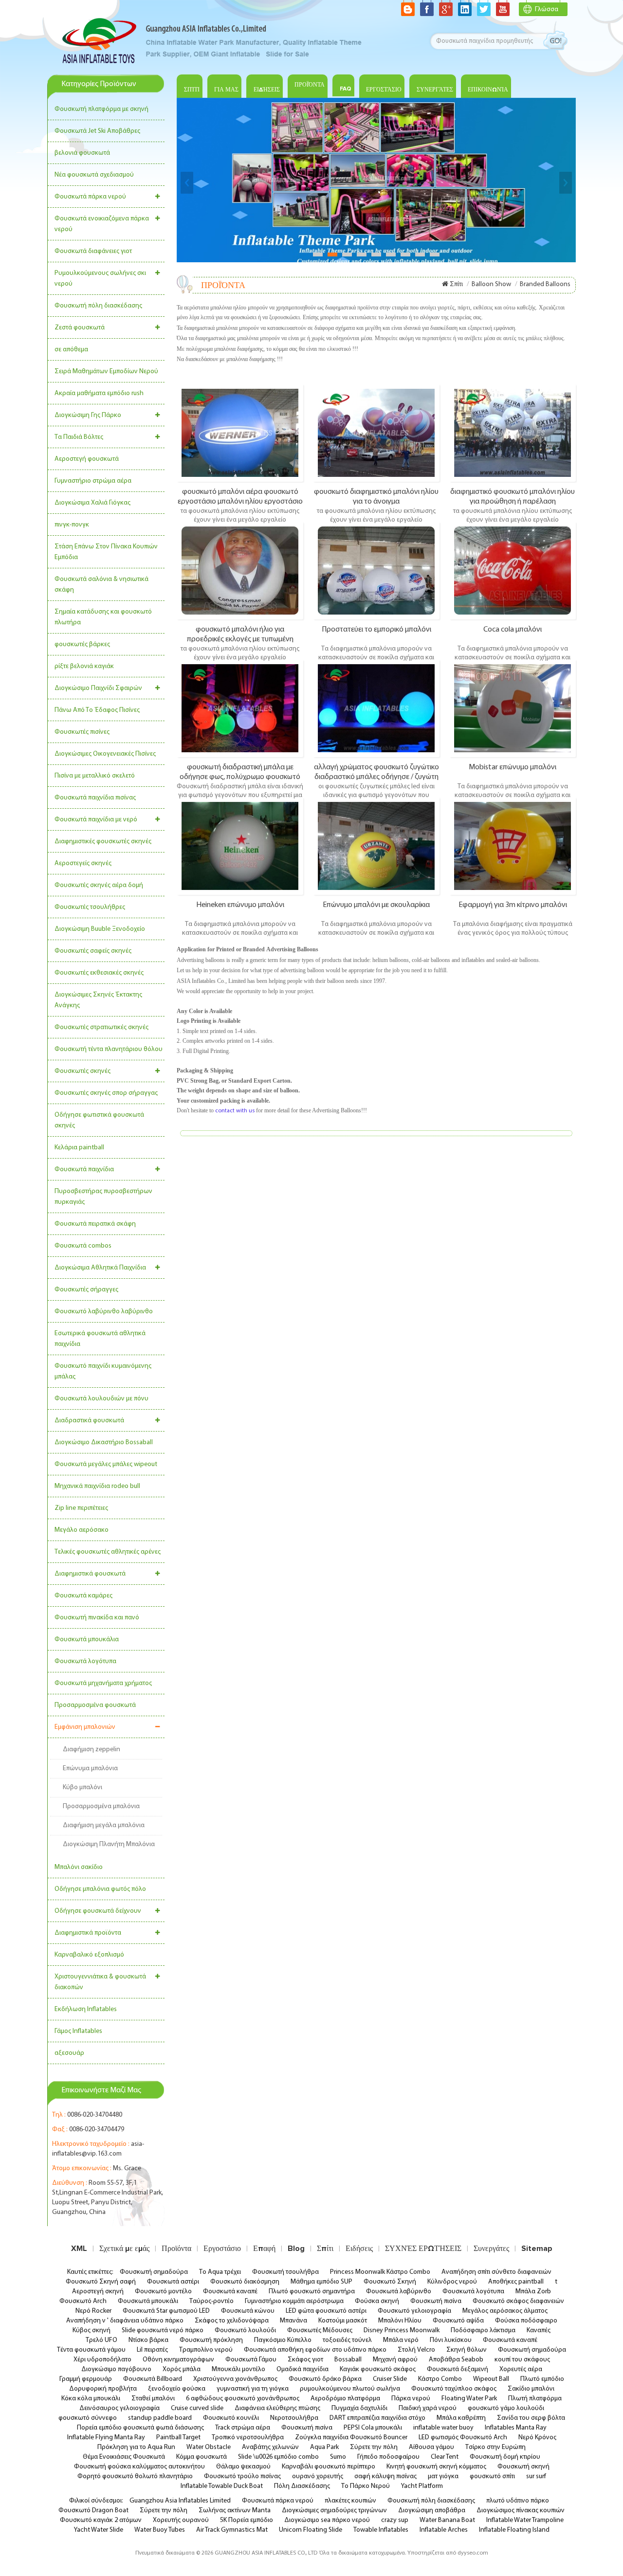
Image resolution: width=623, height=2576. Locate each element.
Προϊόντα (310, 85)
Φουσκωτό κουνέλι (231, 2418)
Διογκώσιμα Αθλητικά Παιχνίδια (100, 1268)
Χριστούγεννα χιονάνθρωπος (235, 2379)
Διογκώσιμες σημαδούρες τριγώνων (334, 2511)
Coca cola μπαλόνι (513, 630)
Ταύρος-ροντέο (211, 2301)
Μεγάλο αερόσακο (82, 1530)
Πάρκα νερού (411, 2399)
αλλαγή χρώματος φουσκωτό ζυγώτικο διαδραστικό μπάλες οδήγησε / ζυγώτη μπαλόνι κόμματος (376, 772)
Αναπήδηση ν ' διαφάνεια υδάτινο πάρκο (125, 2321)
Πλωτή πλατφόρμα (535, 2399)
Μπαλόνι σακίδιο (79, 1867)
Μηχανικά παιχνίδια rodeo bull (97, 1486)
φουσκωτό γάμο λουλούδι (506, 2408)
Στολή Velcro (416, 2350)
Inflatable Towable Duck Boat (222, 2486)
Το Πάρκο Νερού (366, 2486)
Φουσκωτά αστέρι (173, 2282)
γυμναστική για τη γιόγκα (253, 2389)
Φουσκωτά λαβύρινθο (399, 2292)
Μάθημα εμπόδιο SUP (321, 2282)
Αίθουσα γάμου (431, 2447)
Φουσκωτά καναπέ (230, 2292)
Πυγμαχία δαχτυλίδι (359, 2408)
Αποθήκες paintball (516, 2282)
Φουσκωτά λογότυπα (85, 1661)
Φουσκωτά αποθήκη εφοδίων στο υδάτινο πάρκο (315, 2350)
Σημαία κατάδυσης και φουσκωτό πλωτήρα (103, 617)
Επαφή (264, 2249)
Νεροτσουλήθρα (294, 2418)
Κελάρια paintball (79, 1148)
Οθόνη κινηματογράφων (178, 2360)
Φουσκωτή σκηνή (523, 2467)
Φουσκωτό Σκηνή (390, 2282)
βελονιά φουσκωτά (82, 153)
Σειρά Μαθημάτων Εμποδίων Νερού (106, 372)
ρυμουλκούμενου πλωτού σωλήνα (350, 2389)
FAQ (346, 89)
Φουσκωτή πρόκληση (211, 2340)
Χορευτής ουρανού (181, 2520)
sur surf (536, 2476)
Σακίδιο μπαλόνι (531, 2389)
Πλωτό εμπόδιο (542, 2379)
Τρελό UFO (101, 2340)
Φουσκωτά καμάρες (83, 1596)
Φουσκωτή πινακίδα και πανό (97, 1618)
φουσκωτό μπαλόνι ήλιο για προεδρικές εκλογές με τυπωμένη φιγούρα (240, 634)
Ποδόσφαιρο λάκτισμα (483, 2331)
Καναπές (539, 2331)
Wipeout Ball (491, 2379)
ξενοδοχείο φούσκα (177, 2389)
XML (79, 2249)
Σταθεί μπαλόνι (153, 2399)
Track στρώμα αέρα (243, 2428)
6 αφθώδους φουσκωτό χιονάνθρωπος (243, 2399)
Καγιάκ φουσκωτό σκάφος (378, 2369)
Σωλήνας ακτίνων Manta (235, 2511)
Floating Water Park (469, 2399)
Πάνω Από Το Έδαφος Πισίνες (97, 710)
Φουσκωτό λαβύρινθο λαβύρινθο (104, 1312)
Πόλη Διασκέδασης (302, 2486)
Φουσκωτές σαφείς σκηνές (93, 951)
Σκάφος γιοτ (305, 2360)
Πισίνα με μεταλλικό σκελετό (95, 776)
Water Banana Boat (447, 2520)
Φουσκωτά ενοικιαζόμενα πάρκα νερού (102, 224)
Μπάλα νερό (401, 2340)
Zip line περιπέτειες (81, 1508)
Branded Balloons (545, 284)
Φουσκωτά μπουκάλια (87, 1640)
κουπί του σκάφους (522, 2360)
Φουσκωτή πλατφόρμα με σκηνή (101, 109)
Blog (296, 2249)
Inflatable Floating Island (514, 2530)
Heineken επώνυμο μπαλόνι (240, 905)
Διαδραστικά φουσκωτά (89, 1421)
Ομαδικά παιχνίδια (302, 2369)
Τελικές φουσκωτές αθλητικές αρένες (108, 1552)
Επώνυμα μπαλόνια (90, 1769)
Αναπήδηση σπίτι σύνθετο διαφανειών (496, 2272)
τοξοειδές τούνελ (347, 2340)
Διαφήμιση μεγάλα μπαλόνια (104, 1825)
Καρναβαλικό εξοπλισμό (89, 1955)
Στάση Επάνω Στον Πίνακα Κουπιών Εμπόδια (106, 552)
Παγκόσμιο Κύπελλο (283, 2340)
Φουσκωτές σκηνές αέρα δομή (99, 885)
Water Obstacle (209, 2447)
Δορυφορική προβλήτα (103, 2389)
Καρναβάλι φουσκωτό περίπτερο (329, 2467)
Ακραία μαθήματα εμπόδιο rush (99, 393)
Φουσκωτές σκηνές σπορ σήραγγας (106, 1093)
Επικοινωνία (488, 90)
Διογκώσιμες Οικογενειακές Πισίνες (105, 754)
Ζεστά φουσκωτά (80, 328)
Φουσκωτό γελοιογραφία (414, 2311)
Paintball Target (178, 2438)
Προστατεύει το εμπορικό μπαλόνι (376, 630)
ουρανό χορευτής (318, 2476)
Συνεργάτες (435, 90)
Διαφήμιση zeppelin (92, 1750)
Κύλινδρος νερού (452, 2282)
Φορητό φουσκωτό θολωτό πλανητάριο (135, 2476)
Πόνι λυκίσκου (451, 2340)
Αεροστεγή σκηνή (98, 2292)
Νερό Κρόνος (537, 2438)
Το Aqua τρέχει (220, 2272)
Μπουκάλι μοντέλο (238, 2369)
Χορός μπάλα (182, 2369)
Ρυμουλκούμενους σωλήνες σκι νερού (100, 279)
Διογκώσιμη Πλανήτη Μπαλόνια (109, 1844)
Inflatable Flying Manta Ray (106, 2438)
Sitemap (537, 2249)
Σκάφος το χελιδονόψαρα (232, 2321)
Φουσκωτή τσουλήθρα (285, 2272)
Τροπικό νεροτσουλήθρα (248, 2438)
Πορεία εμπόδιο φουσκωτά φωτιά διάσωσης (140, 2428)
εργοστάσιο (384, 90)
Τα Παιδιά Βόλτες (79, 437)
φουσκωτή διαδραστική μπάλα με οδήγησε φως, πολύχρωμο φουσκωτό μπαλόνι (240, 772)
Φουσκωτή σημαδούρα (154, 2272)
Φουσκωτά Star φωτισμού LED (166, 2311)
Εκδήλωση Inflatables (86, 2009)
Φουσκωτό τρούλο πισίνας (242, 2476)
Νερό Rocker (93, 2311)
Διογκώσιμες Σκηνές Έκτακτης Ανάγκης (98, 1000)
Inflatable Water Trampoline (525, 2520)
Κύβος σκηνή (92, 2331)
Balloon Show (491, 284)
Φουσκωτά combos (83, 1246)
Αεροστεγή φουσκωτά (87, 459)
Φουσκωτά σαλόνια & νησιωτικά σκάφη (101, 585)
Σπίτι (192, 90)
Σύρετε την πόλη (374, 2447)
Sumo (338, 2457)
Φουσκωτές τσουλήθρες (90, 907)
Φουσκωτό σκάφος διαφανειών (518, 2301)
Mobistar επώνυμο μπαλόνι (513, 767)
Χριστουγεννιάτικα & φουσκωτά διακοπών (100, 1982)
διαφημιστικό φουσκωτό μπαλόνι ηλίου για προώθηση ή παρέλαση (513, 496)
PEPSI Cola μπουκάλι (373, 2428)
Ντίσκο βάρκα (148, 2340)
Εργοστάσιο (222, 2249)
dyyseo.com (473, 2553)
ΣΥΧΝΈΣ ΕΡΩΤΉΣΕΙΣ (423, 2249)
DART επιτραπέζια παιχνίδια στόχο (377, 2418)
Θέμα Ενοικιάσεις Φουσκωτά (124, 2457)
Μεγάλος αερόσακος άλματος (505, 2311)
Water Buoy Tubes (160, 2530)
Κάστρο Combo (440, 2379)
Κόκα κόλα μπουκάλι (91, 2399)
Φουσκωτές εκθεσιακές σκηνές (99, 973)
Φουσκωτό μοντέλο (163, 2292)
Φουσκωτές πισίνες (82, 732)
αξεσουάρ (69, 2053)
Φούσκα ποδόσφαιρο (526, 2321)
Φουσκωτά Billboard (153, 2379)
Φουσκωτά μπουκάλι (148, 2301)
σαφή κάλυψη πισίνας (385, 2476)
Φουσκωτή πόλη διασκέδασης (98, 306)
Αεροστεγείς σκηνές (83, 863)
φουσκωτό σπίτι (492, 2476)
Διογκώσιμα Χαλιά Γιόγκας (92, 503)
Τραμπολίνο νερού (206, 2350)
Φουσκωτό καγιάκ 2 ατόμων (101, 2520)
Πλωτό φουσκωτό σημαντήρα (312, 2292)
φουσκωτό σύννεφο (88, 2418)
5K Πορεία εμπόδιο (247, 2520)
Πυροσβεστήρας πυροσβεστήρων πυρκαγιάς (103, 1197)
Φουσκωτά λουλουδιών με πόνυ (101, 1399)
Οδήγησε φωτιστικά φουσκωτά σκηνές (99, 1120)
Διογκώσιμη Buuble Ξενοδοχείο (100, 929)
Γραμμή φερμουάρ (86, 2379)
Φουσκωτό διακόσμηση (245, 2282)
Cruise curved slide (197, 2408)
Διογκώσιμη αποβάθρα (432, 2511)
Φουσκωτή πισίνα (436, 2301)
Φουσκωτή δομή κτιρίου (505, 2457)
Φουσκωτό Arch (83, 2301)
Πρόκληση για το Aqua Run (136, 2447)
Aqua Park (324, 2447)
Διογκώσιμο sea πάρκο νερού (327, 2520)
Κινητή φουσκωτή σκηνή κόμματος (436, 2467)
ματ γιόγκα (443, 2476)
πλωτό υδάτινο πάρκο (518, 2501)
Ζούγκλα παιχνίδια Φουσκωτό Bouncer (351, 2438)
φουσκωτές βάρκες (82, 644)
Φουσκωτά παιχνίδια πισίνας (95, 798)
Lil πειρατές (152, 2350)
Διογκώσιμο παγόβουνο (116, 2369)
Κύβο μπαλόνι (82, 1787)
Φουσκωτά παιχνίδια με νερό (96, 820)
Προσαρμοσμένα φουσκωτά (95, 1705)
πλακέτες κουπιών (350, 2501)
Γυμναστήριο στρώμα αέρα (93, 481)
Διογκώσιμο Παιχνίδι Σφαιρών (98, 688)
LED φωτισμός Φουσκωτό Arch (463, 2438)
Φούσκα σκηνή (377, 2301)
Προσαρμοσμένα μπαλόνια (101, 1806)
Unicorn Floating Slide (311, 2530)
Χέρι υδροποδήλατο (102, 2360)
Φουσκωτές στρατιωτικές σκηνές (101, 1027)
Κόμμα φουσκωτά (202, 2457)
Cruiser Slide (390, 2379)
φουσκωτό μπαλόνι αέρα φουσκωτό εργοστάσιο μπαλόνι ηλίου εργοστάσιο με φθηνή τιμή (240, 496)
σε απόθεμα (71, 350)
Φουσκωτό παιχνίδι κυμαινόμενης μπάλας (103, 1371)
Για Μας (226, 90)
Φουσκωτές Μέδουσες (320, 2331)
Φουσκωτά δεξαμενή (458, 2369)
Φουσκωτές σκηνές (82, 1071)
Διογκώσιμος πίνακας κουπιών (521, 2511)
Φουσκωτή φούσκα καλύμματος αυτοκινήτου (139, 2467)
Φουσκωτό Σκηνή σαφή (101, 2282)
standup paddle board (160, 2418)
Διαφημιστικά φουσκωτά (90, 1574)
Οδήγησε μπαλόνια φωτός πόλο (100, 1889)
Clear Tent (445, 2457)
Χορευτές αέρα (521, 2369)
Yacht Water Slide (99, 2530)
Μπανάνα (293, 2321)
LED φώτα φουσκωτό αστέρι (326, 2311)
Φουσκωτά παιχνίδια (84, 1170)
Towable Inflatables (381, 2530)
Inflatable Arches (444, 2530)
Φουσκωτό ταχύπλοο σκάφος (454, 2389)
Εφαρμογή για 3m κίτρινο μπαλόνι (513, 905)
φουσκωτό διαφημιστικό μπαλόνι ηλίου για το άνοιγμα (376, 496)
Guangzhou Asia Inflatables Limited (180, 2501)
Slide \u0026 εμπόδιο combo (278, 2457)
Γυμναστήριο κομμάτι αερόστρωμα (294, 2301)
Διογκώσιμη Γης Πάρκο (88, 415)
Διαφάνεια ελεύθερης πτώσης (277, 2408)
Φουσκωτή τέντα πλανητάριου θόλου (109, 1049)
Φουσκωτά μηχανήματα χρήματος (103, 1683)
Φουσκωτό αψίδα (458, 2321)
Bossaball (348, 2360)
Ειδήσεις (267, 90)
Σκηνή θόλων (467, 2350)
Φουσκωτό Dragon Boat (93, 2511)
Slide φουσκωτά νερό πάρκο (163, 2331)
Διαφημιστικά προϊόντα (88, 1933)
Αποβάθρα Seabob (456, 2360)
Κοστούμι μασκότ (343, 2321)
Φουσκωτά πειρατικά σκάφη (95, 1224)
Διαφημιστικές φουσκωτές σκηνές (103, 842)
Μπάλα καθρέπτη (461, 2418)
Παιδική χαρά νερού (428, 2408)
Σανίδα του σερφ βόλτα (531, 2418)
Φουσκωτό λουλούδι (245, 2331)
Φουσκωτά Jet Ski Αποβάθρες (97, 131)
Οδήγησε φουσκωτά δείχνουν (98, 1911)
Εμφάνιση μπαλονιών (85, 1727)
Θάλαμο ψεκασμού (243, 2467)
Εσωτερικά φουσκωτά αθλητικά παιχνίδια (100, 1339)
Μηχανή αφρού (395, 2360)
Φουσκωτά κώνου (248, 2311)
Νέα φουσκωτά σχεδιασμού (94, 175)
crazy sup (395, 2520)
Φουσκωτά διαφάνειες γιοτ (93, 251)
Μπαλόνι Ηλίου (400, 2321)
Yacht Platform (422, 2486)
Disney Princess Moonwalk (402, 2331)
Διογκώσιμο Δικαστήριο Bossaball (104, 1442)
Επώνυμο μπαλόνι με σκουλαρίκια (376, 905)
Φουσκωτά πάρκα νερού (90, 197)
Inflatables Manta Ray (516, 2428)
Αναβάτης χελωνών (270, 2447)
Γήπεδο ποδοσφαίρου (388, 2457)
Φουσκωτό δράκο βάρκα (325, 2379)
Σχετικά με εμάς (124, 2249)
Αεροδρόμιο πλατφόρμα (345, 2399)
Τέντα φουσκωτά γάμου (91, 2350)
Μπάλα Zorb (533, 2292)
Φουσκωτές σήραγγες (86, 1290)
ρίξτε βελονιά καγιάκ (84, 666)
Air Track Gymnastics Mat (232, 2530)
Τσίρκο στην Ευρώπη (495, 2447)
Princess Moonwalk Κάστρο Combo (380, 2272)
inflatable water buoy (443, 2428)
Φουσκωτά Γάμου (251, 2360)
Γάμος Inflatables (78, 2031)
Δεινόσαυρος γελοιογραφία (119, 2408)
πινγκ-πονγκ (72, 525)
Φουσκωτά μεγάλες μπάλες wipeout (106, 1464)
